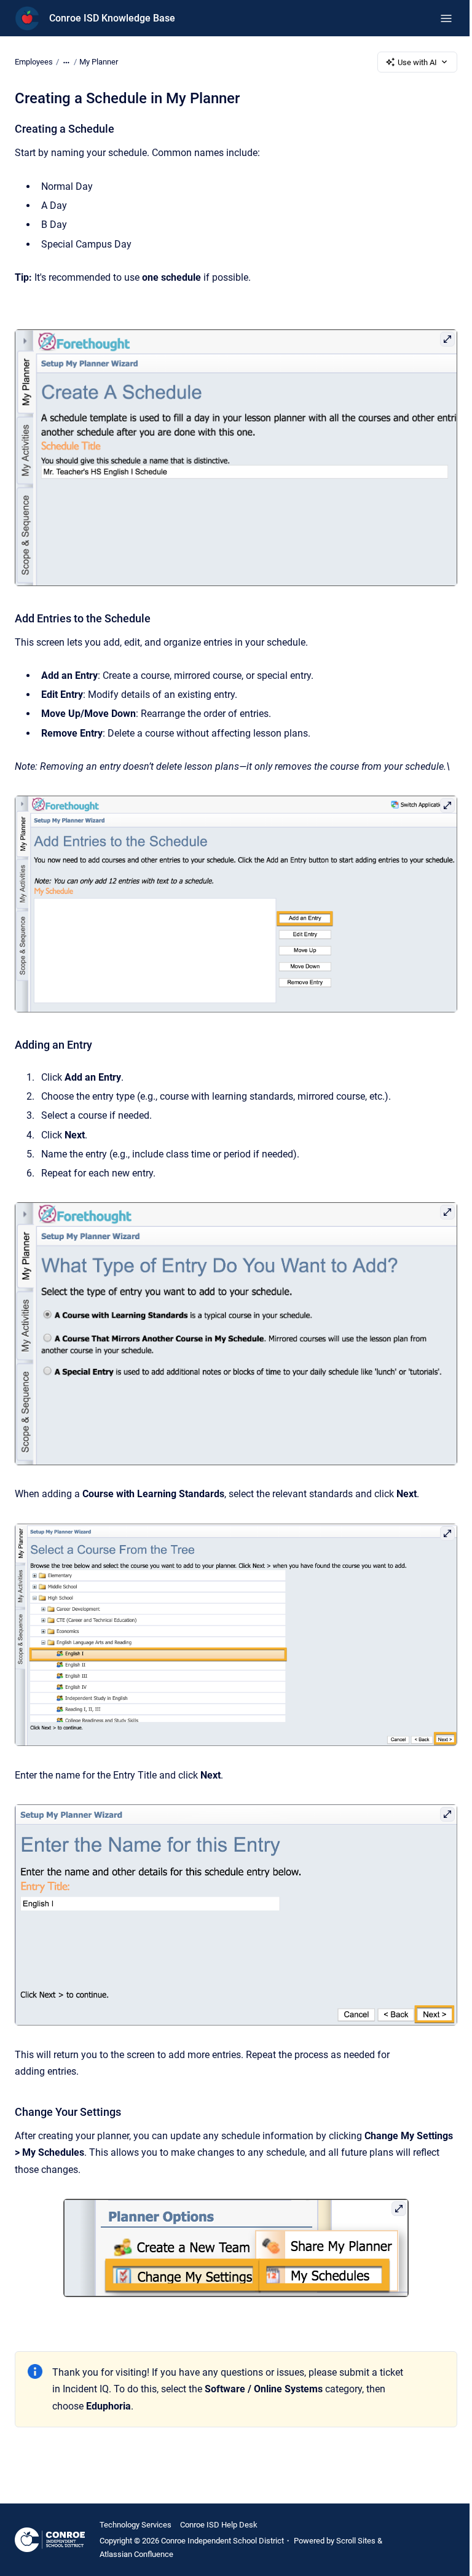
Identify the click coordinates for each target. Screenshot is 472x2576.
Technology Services (136, 2525)
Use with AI (417, 62)
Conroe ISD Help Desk (219, 2525)
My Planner (99, 62)
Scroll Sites (356, 2541)
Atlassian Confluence (136, 2554)
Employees (34, 62)
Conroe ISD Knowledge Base (112, 18)
